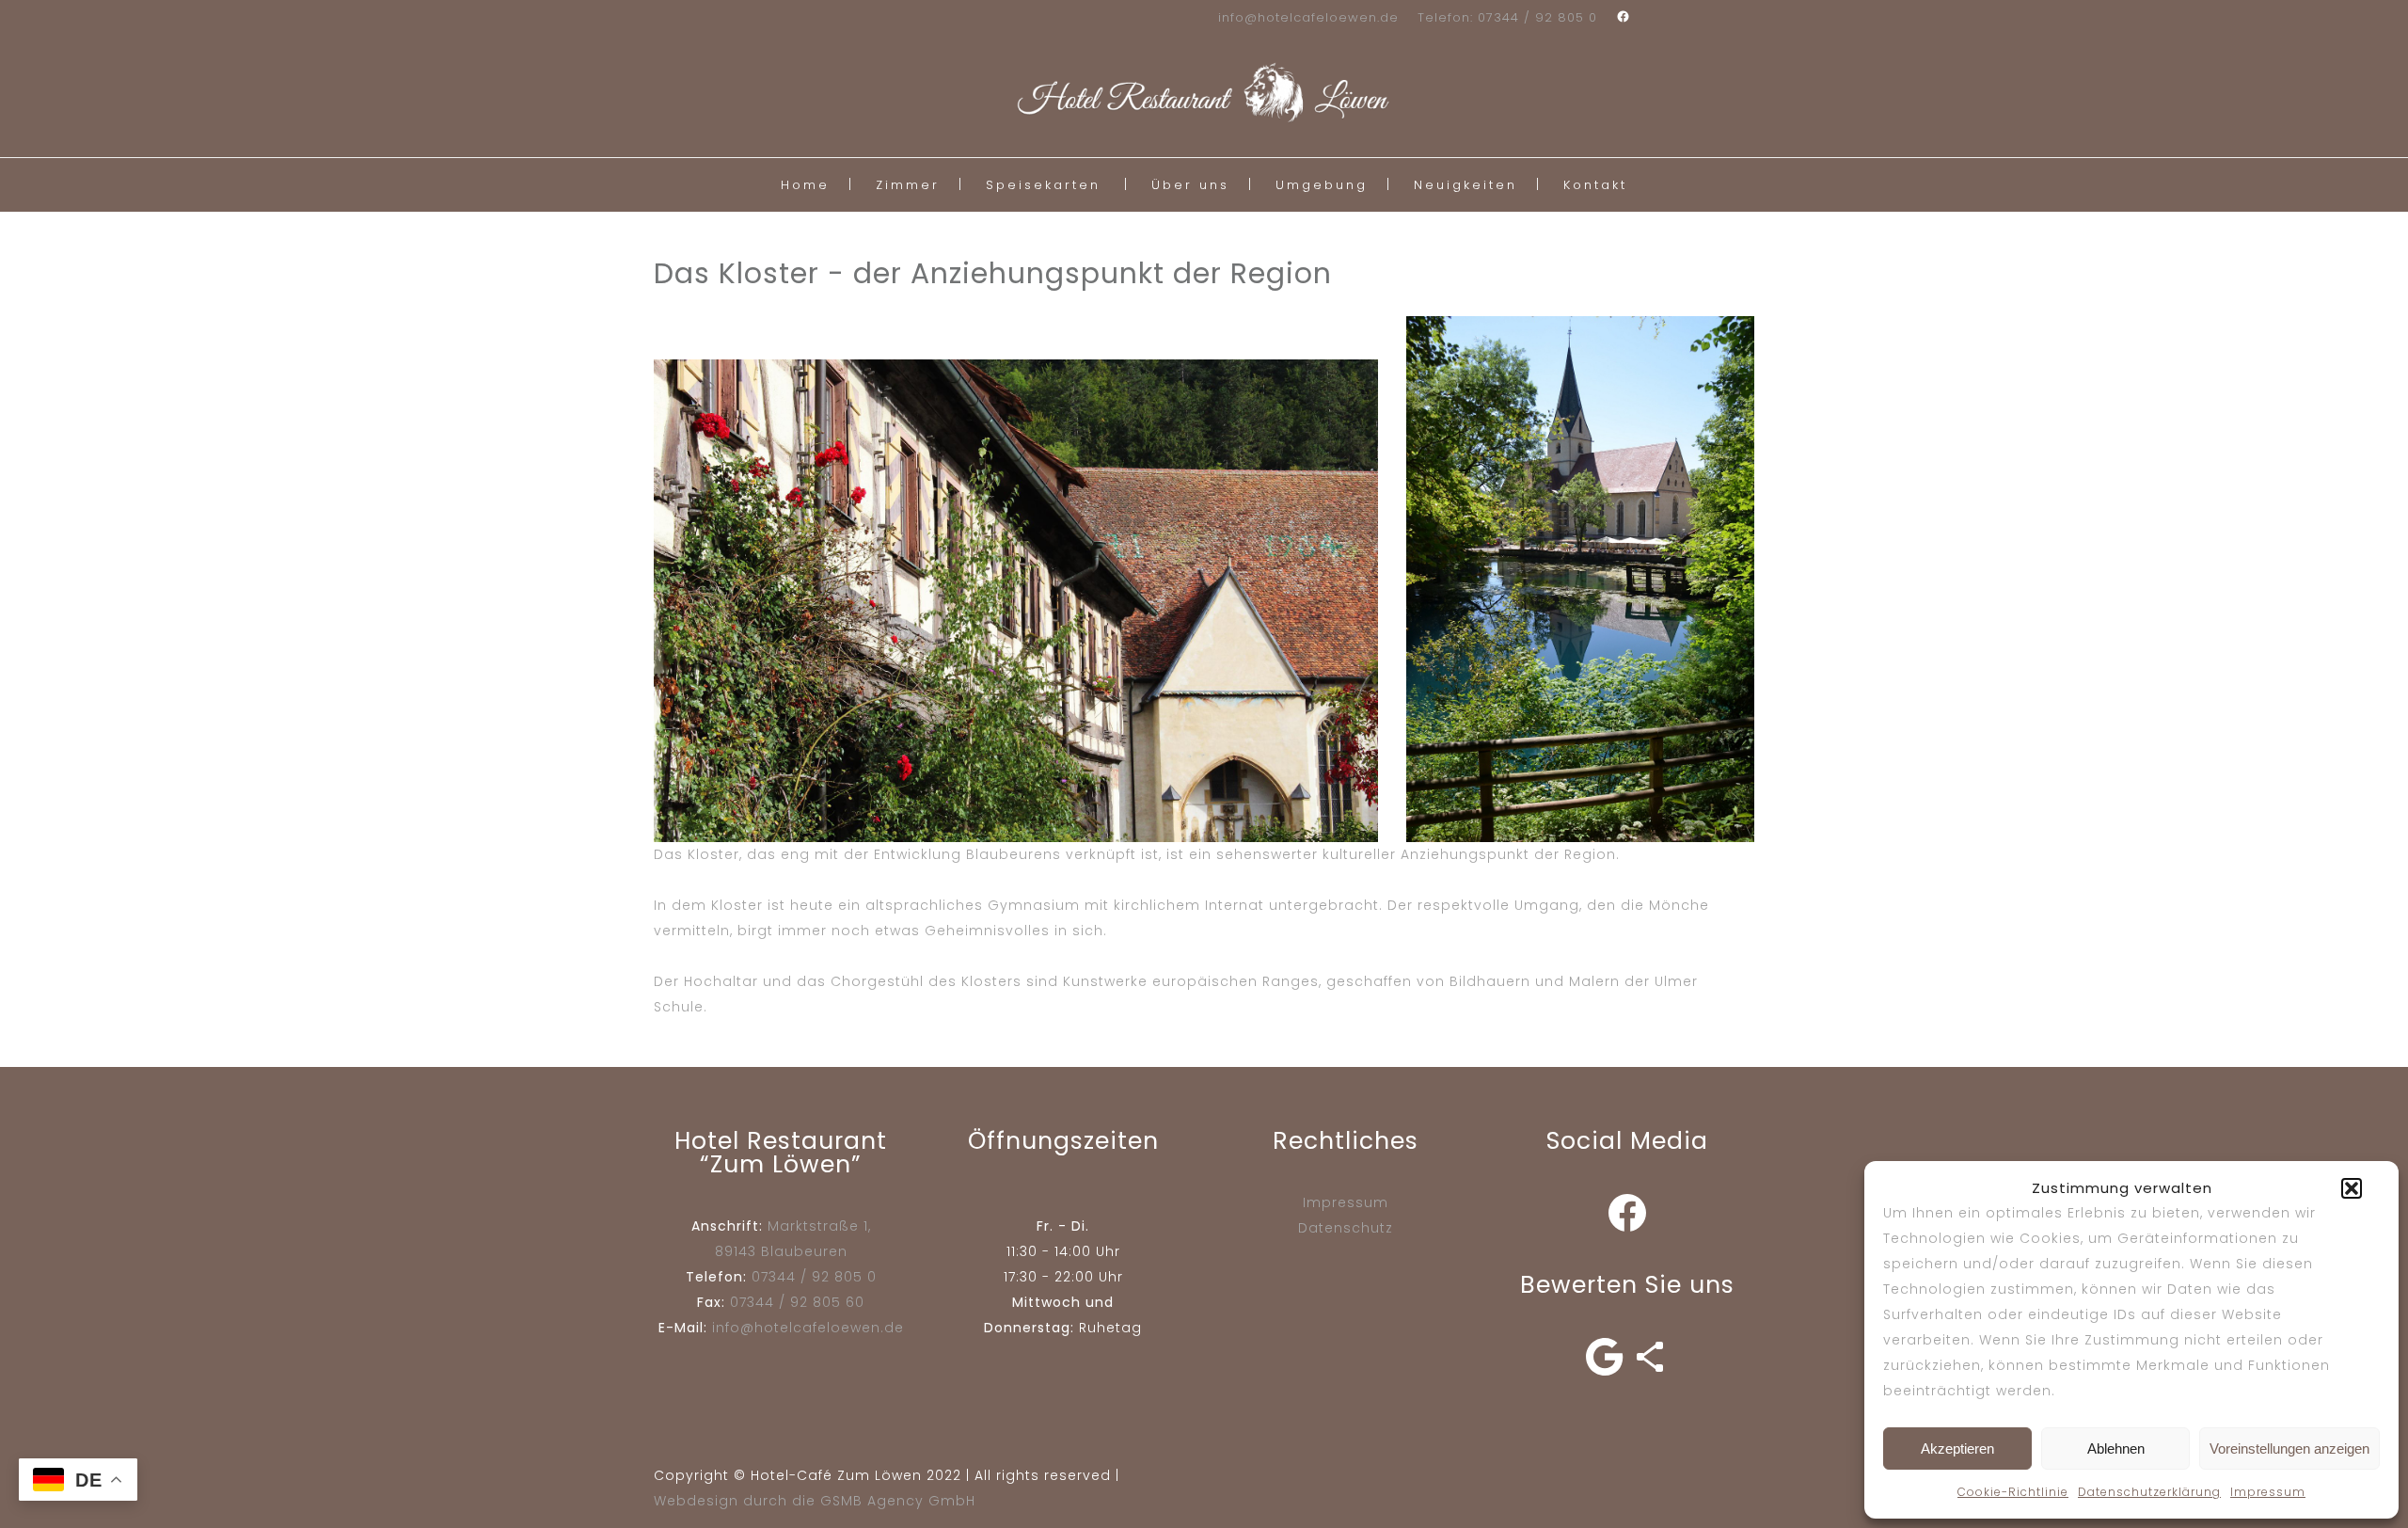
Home (805, 185)
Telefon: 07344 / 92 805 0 (1507, 17)
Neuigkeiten (1465, 185)
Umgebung (1322, 185)
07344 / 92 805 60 (797, 1302)
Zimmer (908, 185)
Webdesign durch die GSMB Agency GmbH (815, 1501)
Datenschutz (1346, 1228)
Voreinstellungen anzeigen (2289, 1448)
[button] (2352, 1188)
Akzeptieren (1957, 1448)
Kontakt (1595, 185)
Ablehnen (2116, 1448)
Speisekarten (1043, 185)
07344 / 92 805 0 (814, 1277)
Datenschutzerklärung (2149, 1492)
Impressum (2268, 1492)
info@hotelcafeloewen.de (1308, 17)
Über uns (1190, 185)
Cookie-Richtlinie (2013, 1492)
